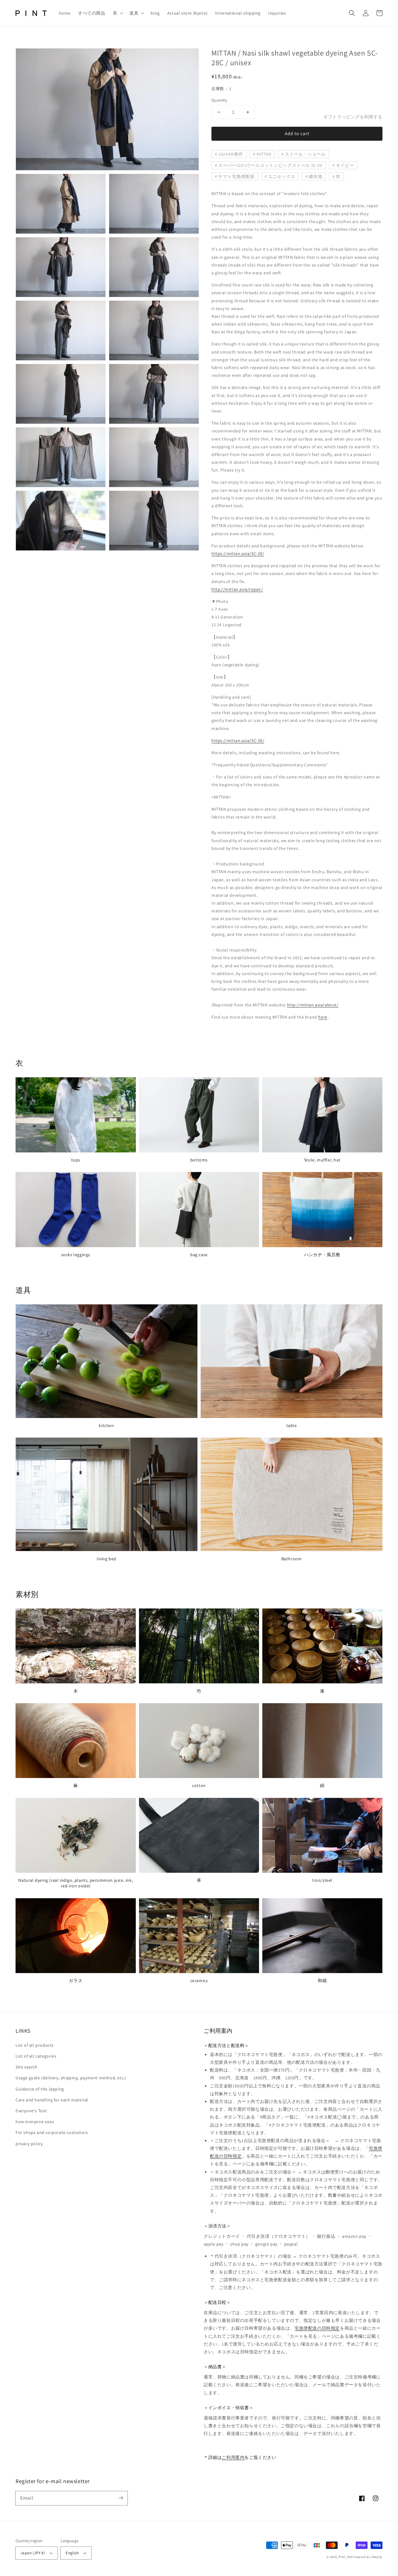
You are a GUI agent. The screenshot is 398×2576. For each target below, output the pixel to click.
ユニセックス (282, 176)
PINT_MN (345, 2557)
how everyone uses (35, 2122)
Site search (27, 2067)
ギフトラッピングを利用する (353, 117)
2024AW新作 (231, 154)
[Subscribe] (121, 2498)
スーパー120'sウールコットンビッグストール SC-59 (270, 165)
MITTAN (264, 154)
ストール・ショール (305, 154)
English (72, 2553)
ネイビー (345, 165)
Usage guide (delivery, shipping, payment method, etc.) (71, 2078)
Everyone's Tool (31, 2111)
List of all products (35, 2045)
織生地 (316, 176)
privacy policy (29, 2144)
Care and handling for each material (52, 2100)
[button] (118, 13)
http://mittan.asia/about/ (313, 1005)
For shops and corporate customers (52, 2132)
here (323, 1017)
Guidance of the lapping (40, 2089)
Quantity (219, 100)
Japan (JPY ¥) (33, 2553)
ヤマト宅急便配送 (236, 176)
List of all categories (36, 2056)
